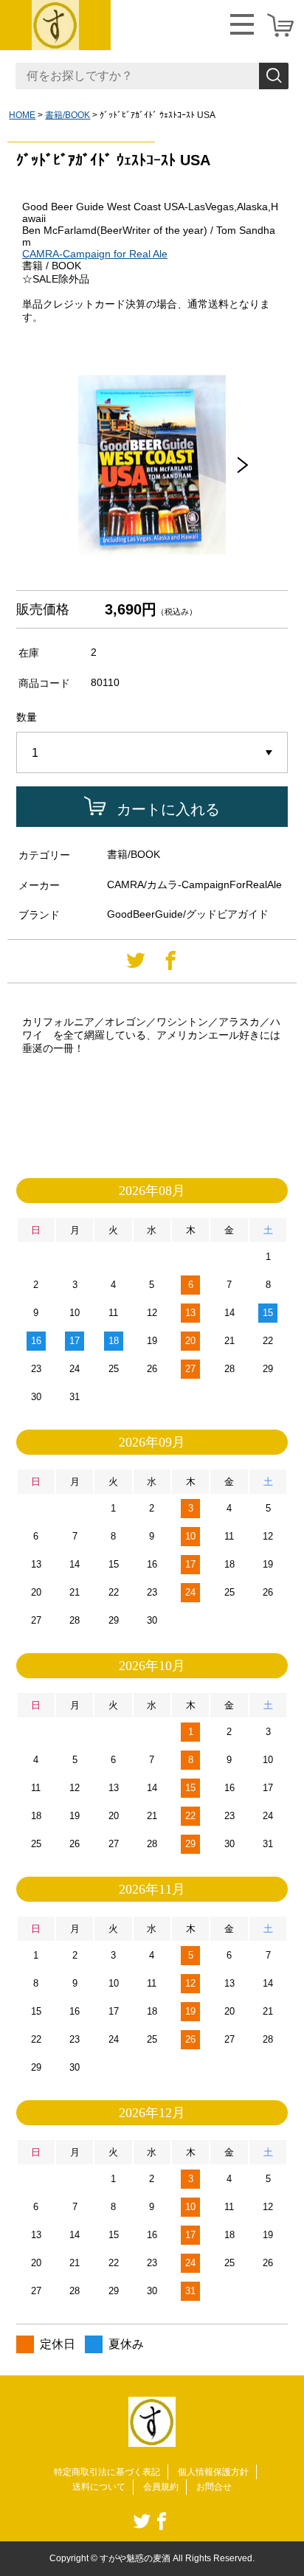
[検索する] (274, 76)
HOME (22, 115)
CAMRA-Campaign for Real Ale (95, 254)
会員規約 (161, 2487)
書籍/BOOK (68, 115)
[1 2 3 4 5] (152, 753)
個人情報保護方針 (213, 2472)
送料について (99, 2487)
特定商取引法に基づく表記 (107, 2472)
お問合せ (214, 2487)
